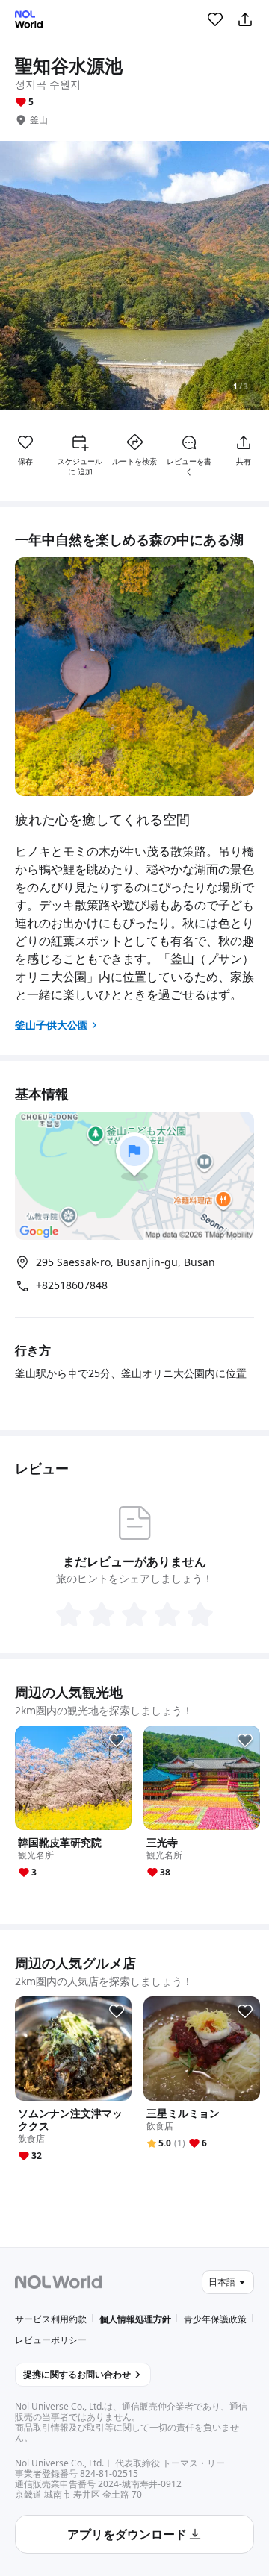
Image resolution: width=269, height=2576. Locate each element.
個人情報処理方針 (135, 2319)
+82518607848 (72, 1285)
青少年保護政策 (215, 2319)
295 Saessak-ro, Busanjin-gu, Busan (126, 1262)
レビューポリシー (51, 2340)
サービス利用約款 (51, 2319)
